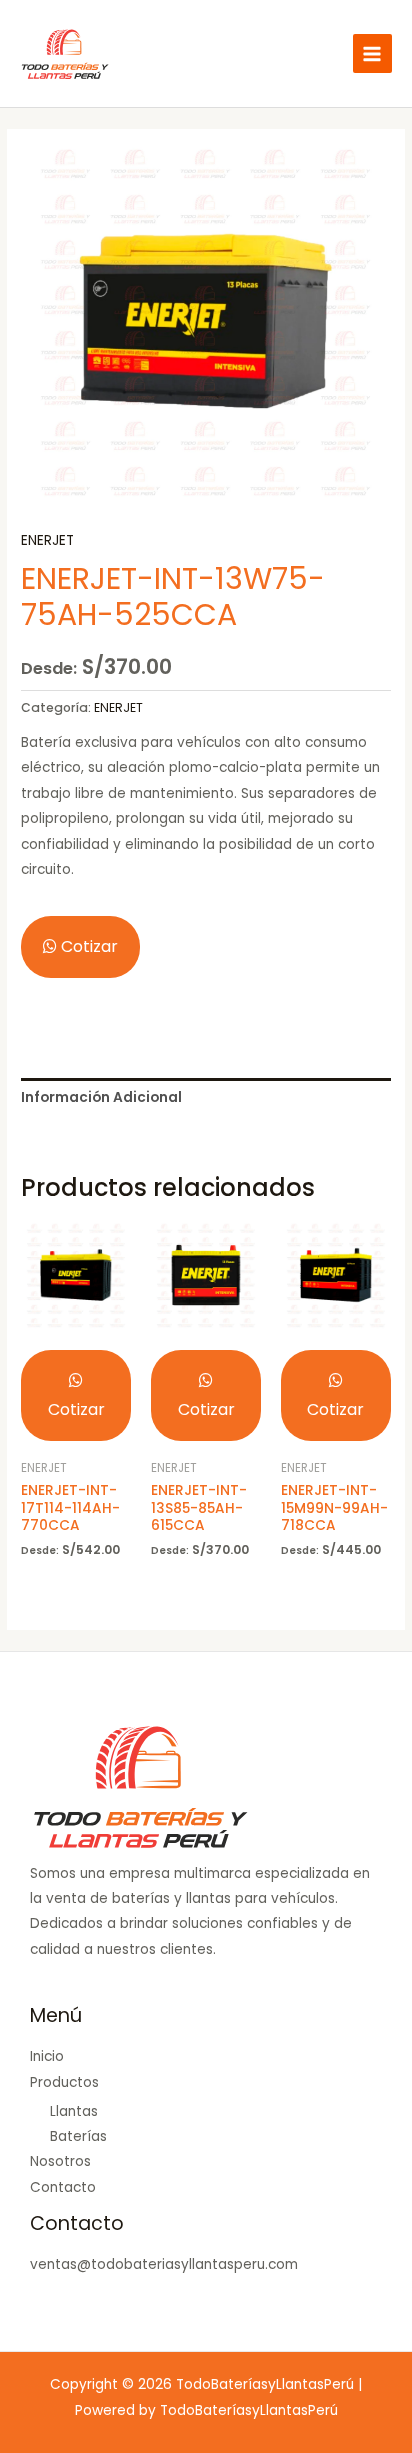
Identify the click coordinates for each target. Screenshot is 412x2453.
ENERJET (47, 540)
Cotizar (87, 946)
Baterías (78, 2136)
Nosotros (60, 2161)
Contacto (63, 2187)
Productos (64, 2082)
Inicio (47, 2056)
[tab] (206, 1097)
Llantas (74, 2111)
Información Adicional (101, 1097)
